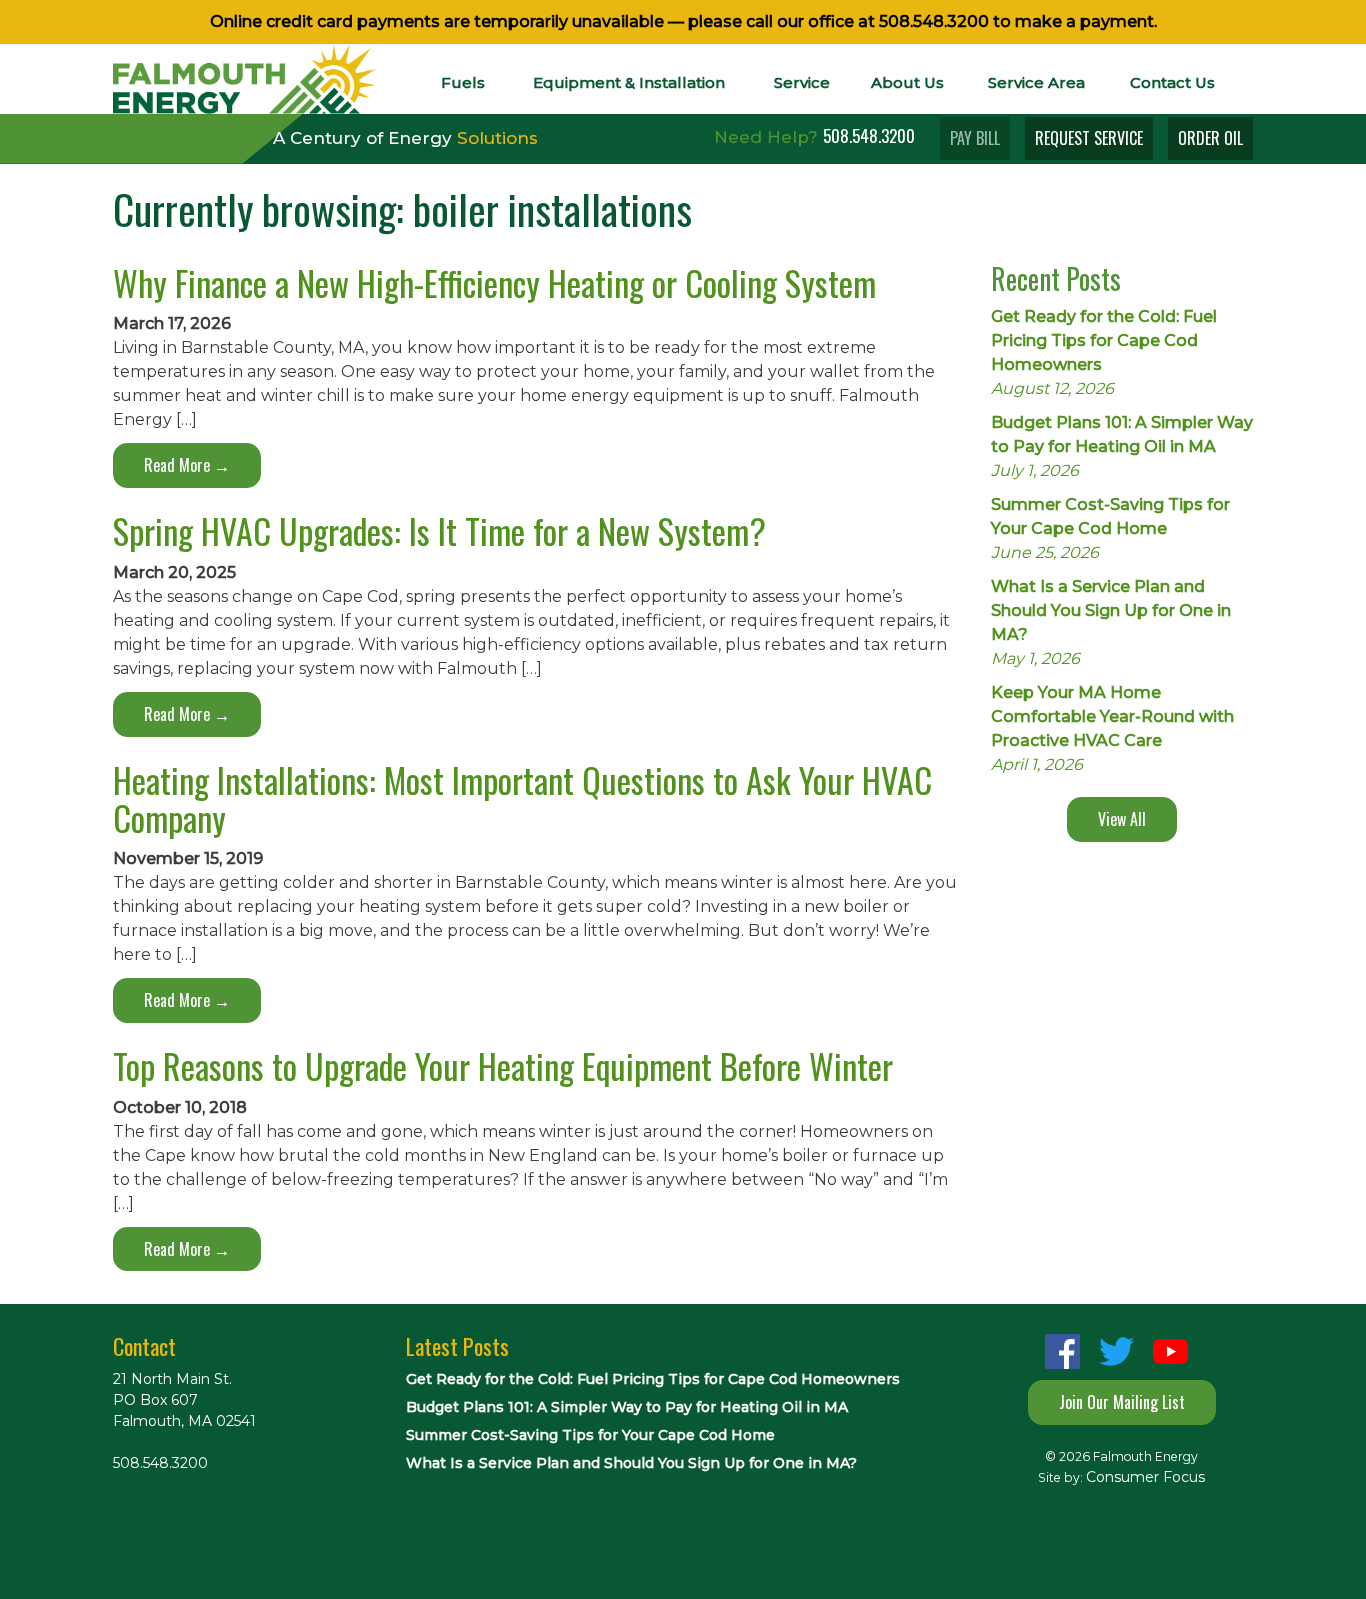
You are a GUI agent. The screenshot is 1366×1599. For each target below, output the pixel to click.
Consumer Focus (1145, 1477)
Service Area (1036, 82)
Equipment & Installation (629, 82)
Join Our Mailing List (1122, 1402)
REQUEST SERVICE (1089, 138)
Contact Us (1172, 82)
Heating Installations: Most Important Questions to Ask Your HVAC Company (522, 798)
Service (802, 82)
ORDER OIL (1210, 138)
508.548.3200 (934, 21)
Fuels (463, 82)
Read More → (187, 465)
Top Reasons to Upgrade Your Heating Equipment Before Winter (503, 1065)
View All (1122, 819)
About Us (907, 82)
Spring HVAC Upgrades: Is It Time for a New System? (439, 530)
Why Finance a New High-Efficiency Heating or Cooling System (494, 282)
